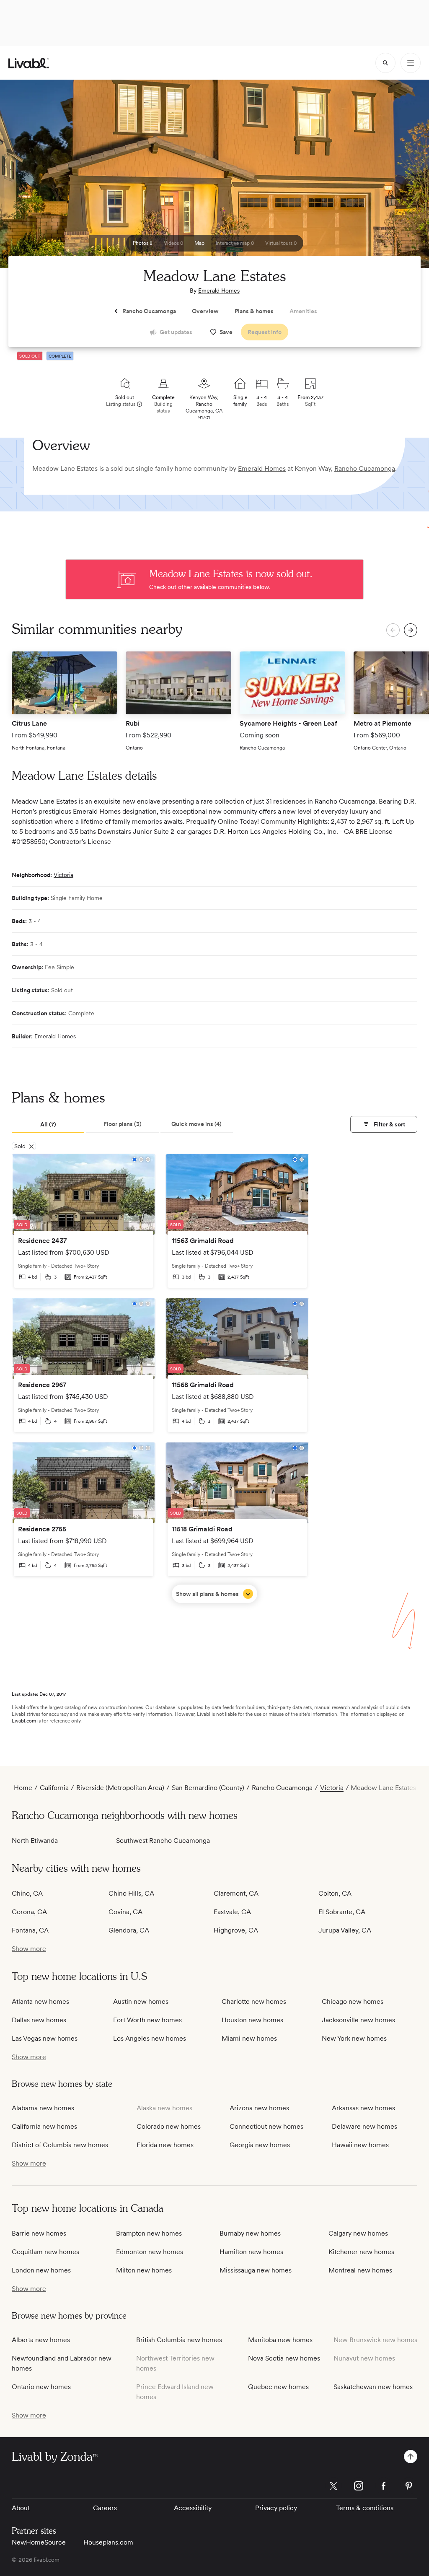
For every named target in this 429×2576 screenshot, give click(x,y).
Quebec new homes (278, 2387)
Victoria (63, 875)
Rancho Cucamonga (365, 468)
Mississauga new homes (256, 2270)
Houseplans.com (108, 2542)
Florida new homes (165, 2145)
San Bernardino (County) (208, 1788)
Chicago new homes (353, 2001)
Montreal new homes (360, 2270)
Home (23, 1788)
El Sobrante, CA (342, 1912)
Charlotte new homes (254, 2001)
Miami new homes (249, 2038)
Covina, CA (125, 1912)
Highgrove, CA (236, 1930)
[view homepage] (29, 63)
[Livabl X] (333, 2486)
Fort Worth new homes (147, 2020)
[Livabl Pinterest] (409, 2486)
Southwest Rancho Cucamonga (163, 1841)
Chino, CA (27, 1893)
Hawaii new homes (360, 2145)
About (21, 2508)
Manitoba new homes (280, 2340)
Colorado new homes (169, 2126)
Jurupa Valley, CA (345, 1930)
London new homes (41, 2270)
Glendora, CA (129, 1930)
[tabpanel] (214, 1378)
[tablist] (122, 1125)
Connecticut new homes (266, 2126)
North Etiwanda (35, 1841)
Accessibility (193, 2508)
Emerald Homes (219, 291)
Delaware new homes (364, 2126)
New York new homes (354, 2038)
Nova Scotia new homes (284, 2358)
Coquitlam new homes (45, 2252)
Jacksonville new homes (358, 2020)
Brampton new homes (149, 2233)
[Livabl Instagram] (359, 2486)
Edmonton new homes (150, 2252)
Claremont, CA (236, 1893)
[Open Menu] (411, 63)
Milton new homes (144, 2270)
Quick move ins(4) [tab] (196, 1124)
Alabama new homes (43, 2108)
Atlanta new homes (40, 2001)
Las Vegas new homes (45, 2038)
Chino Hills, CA (131, 1893)
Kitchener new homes (361, 2252)
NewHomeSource (39, 2542)
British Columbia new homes (179, 2340)
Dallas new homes (39, 2020)
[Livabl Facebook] (384, 2486)
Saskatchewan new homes (373, 2387)
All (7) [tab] (48, 1124)
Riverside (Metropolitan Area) (120, 1788)
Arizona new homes (259, 2108)
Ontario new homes (41, 2387)
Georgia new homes (260, 2145)
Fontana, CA (30, 1930)
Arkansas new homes (363, 2108)
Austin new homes (141, 2001)
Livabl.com (24, 1721)
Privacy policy (276, 2508)
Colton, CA (335, 1893)
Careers (105, 2508)
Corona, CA (29, 1912)
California (54, 1788)
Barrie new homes (39, 2233)
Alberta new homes (41, 2340)
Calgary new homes (358, 2233)
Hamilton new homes (251, 2252)
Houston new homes (252, 2020)
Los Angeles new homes (150, 2038)
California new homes (44, 2126)
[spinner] (385, 63)
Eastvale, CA (232, 1912)
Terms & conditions (365, 2508)
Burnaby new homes (250, 2233)
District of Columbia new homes (60, 2145)
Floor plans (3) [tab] (123, 1124)
